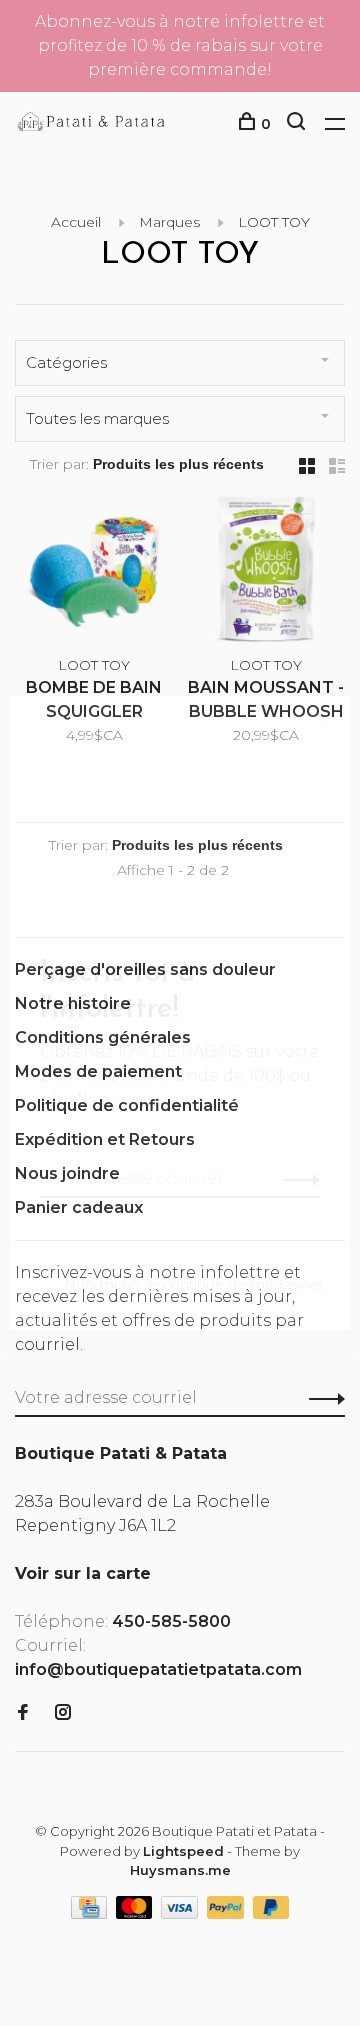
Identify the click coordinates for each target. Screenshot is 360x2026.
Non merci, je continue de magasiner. (195, 1284)
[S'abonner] (296, 1179)
